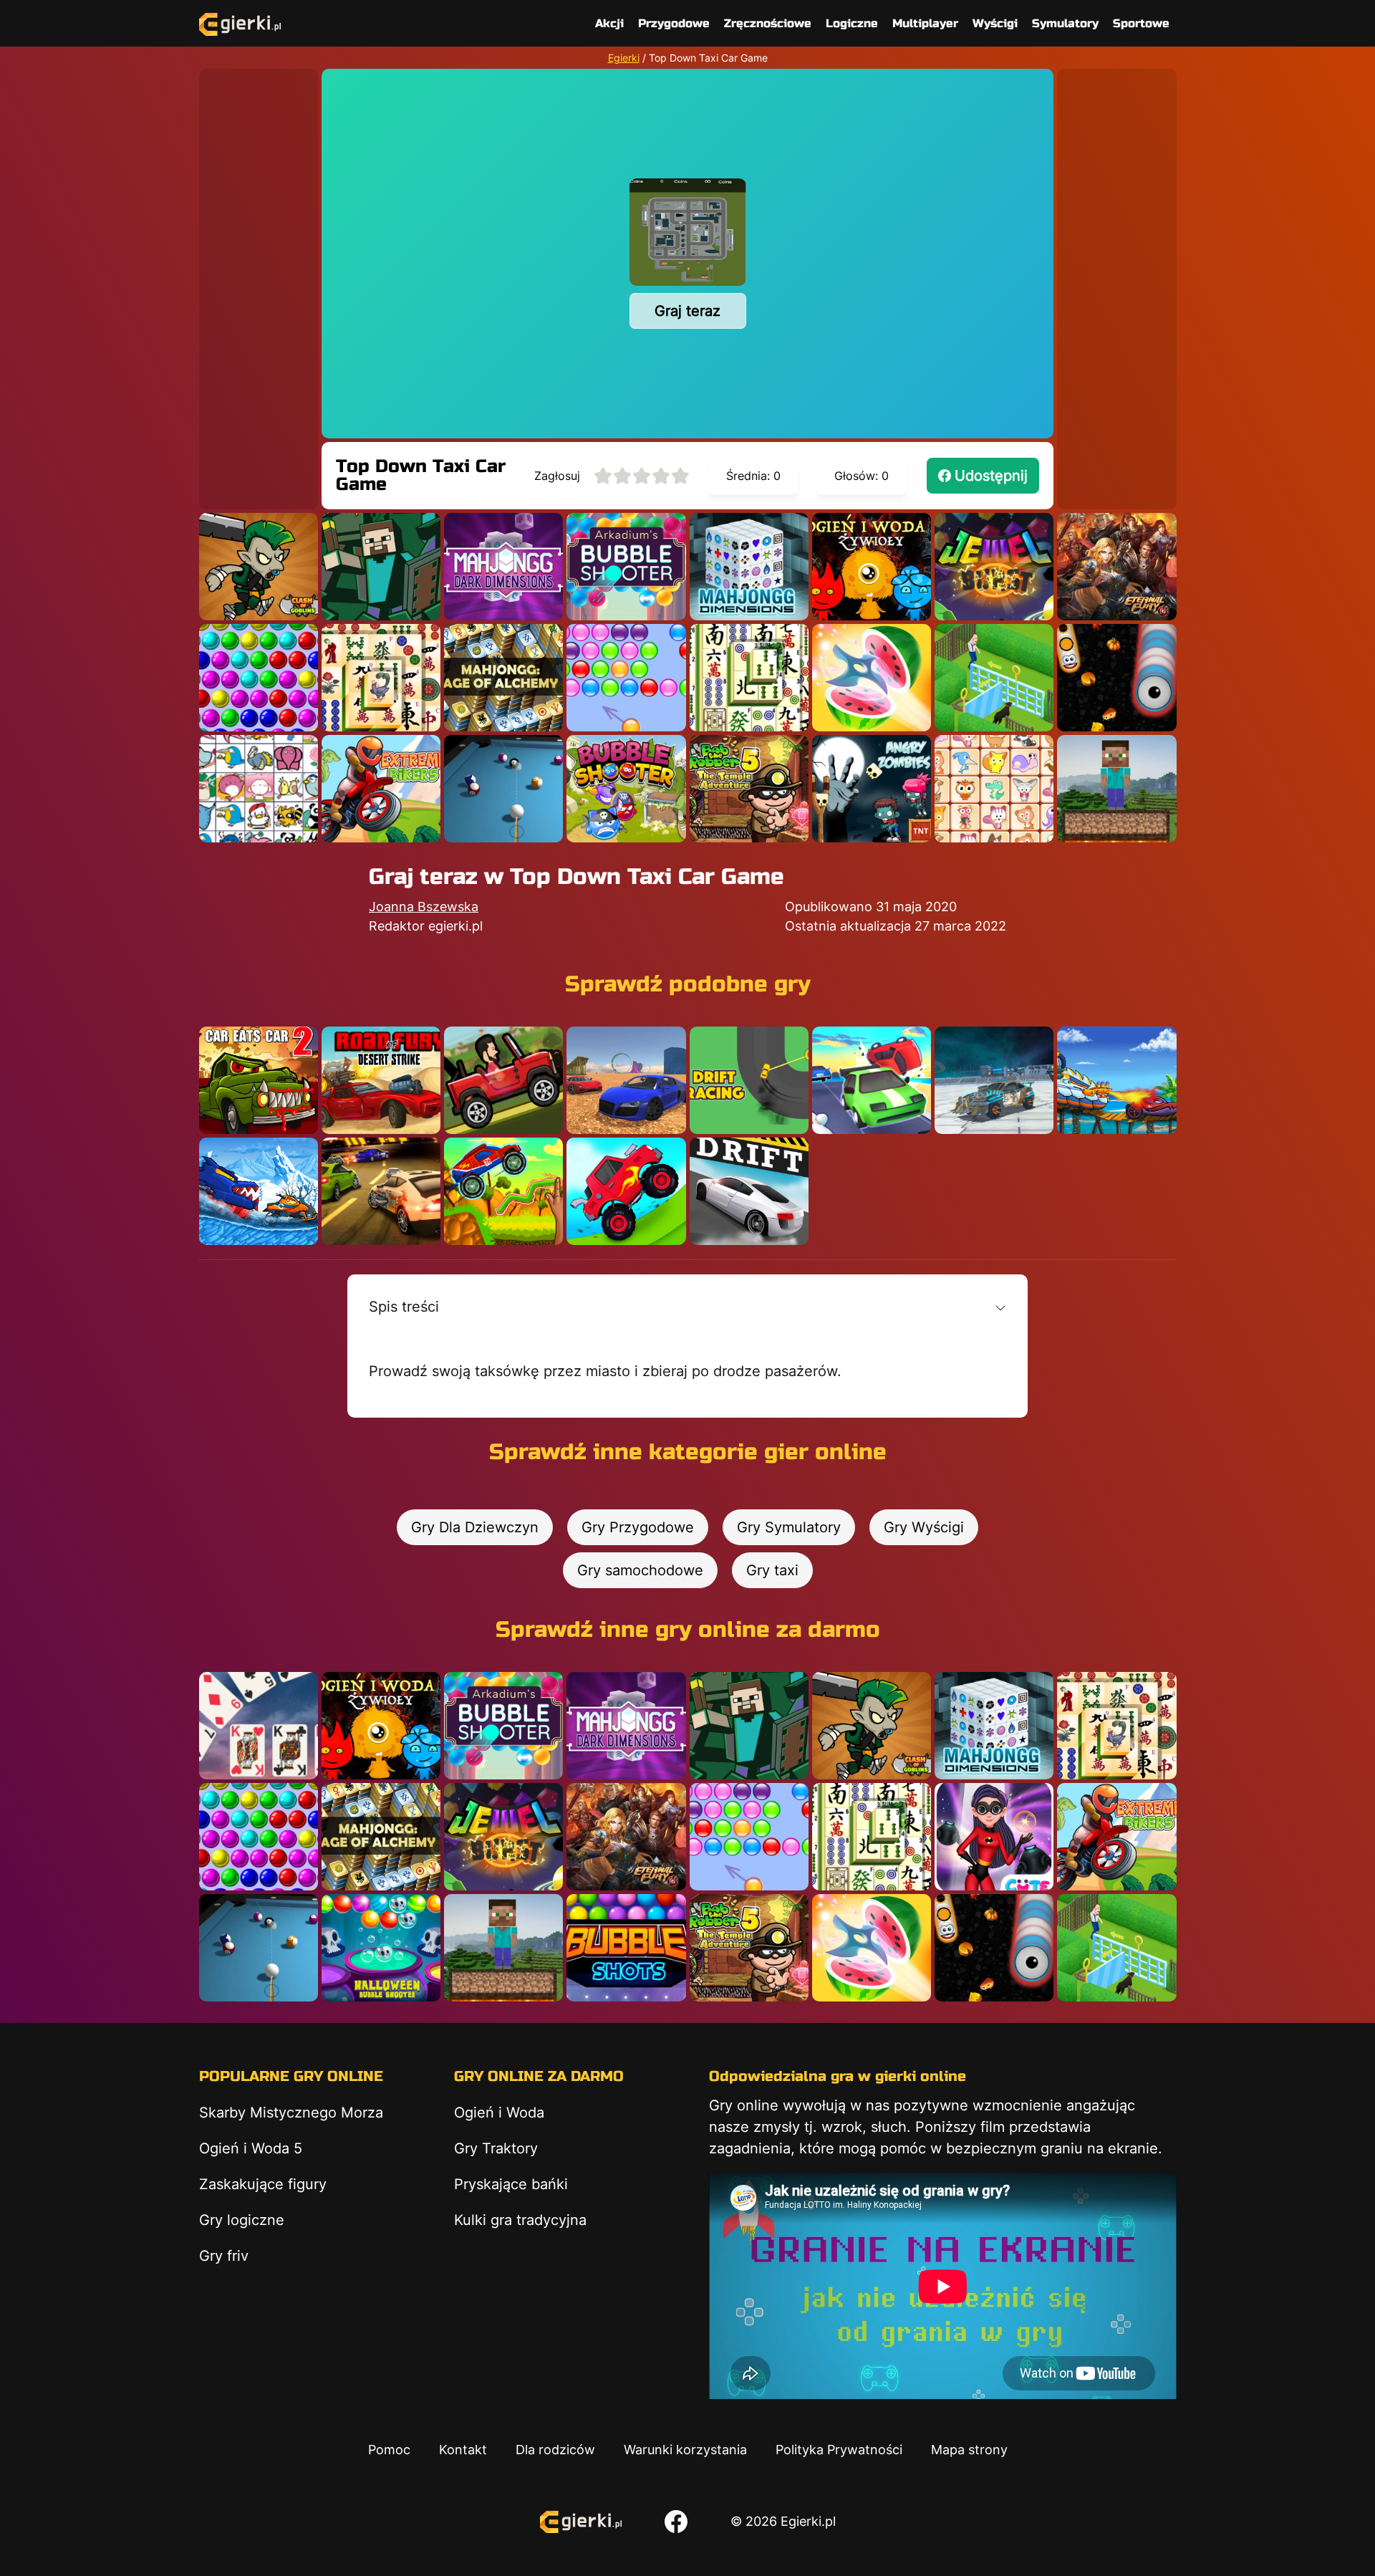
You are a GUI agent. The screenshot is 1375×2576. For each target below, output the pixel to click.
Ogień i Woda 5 (251, 2148)
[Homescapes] (994, 678)
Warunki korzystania (685, 2450)
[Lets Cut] (872, 678)
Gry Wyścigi (924, 1527)
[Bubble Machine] (626, 789)
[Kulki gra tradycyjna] (259, 678)
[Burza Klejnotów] (994, 567)
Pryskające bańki (511, 2184)
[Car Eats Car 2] (259, 1080)
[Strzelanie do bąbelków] (381, 1948)
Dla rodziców (555, 2450)
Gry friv (224, 2256)
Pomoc (389, 2450)
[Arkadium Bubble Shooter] (626, 567)
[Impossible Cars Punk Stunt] (994, 1080)
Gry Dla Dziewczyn (475, 1527)
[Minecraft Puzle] (381, 567)
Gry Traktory (496, 2148)
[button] (687, 1307)
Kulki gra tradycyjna (520, 2220)
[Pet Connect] (259, 789)
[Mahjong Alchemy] (503, 678)
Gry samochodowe (640, 1570)
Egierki (624, 58)
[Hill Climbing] (503, 1080)
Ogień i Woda (499, 2113)
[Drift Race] (749, 1191)
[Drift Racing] (749, 1080)
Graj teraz (687, 311)
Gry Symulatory (789, 1527)
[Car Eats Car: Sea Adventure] (1116, 1080)
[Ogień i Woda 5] (872, 567)
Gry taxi (772, 1570)
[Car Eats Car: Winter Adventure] (259, 1191)
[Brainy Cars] (503, 1191)
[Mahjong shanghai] (749, 678)
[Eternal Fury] (1116, 567)
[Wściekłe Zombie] (872, 789)
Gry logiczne (242, 2220)
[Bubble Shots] (626, 1948)
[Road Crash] (872, 1080)
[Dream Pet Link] (994, 789)
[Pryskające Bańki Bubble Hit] (626, 678)
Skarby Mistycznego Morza (291, 2113)
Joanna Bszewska (424, 907)
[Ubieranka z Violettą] (994, 1837)
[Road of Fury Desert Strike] (381, 1080)
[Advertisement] (259, 284)
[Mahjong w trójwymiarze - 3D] (749, 567)
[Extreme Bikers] (381, 789)
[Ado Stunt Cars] (626, 1080)
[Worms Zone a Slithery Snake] (1116, 678)
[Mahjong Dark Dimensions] (503, 567)
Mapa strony (969, 2450)
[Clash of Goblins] (259, 567)
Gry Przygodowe (638, 1527)
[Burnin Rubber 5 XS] (381, 1191)
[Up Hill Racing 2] (626, 1191)
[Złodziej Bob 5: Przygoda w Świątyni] (749, 789)
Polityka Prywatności (839, 2450)
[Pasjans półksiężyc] (259, 1726)
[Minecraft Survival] (1116, 789)
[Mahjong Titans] (381, 678)
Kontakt (463, 2450)
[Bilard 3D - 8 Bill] (503, 789)
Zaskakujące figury (263, 2184)
